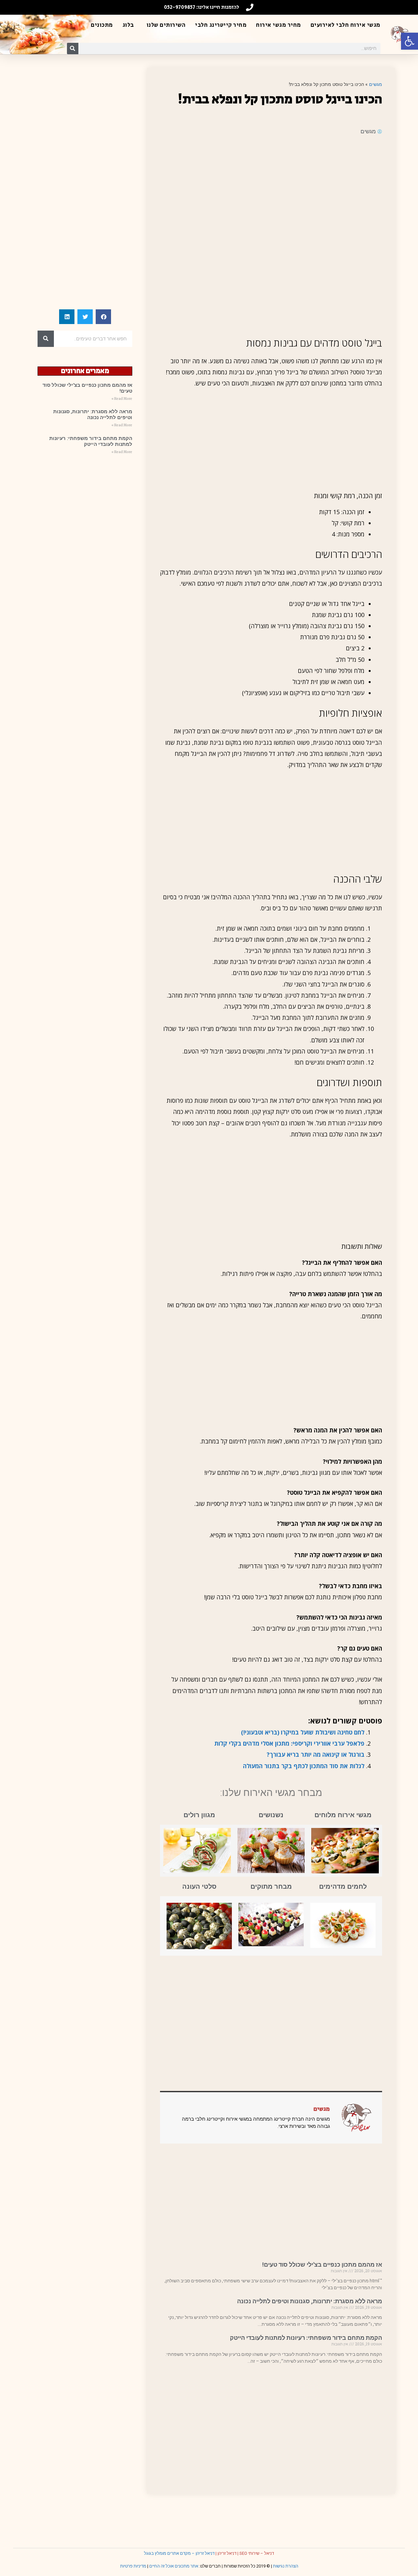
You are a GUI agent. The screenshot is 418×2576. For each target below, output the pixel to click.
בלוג (128, 25)
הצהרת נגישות (286, 2566)
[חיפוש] (73, 49)
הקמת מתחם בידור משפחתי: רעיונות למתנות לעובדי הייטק (306, 2338)
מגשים (376, 84)
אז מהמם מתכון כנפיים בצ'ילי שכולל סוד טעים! (322, 2265)
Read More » (122, 399)
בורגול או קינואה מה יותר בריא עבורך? (316, 1754)
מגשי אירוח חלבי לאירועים (346, 25)
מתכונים (102, 25)
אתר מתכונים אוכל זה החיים (174, 2566)
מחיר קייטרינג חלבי (221, 25)
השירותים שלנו (166, 25)
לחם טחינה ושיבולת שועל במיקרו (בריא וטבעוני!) (303, 1732)
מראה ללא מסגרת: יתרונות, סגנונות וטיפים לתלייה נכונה (310, 2301)
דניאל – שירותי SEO (257, 2553)
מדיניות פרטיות (133, 2566)
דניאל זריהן (227, 2553)
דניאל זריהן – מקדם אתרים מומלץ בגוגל (179, 2553)
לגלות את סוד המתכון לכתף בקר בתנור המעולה (304, 1766)
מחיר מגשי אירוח (279, 25)
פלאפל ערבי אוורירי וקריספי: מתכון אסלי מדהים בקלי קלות (289, 1743)
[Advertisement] (271, 188)
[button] (410, 41)
